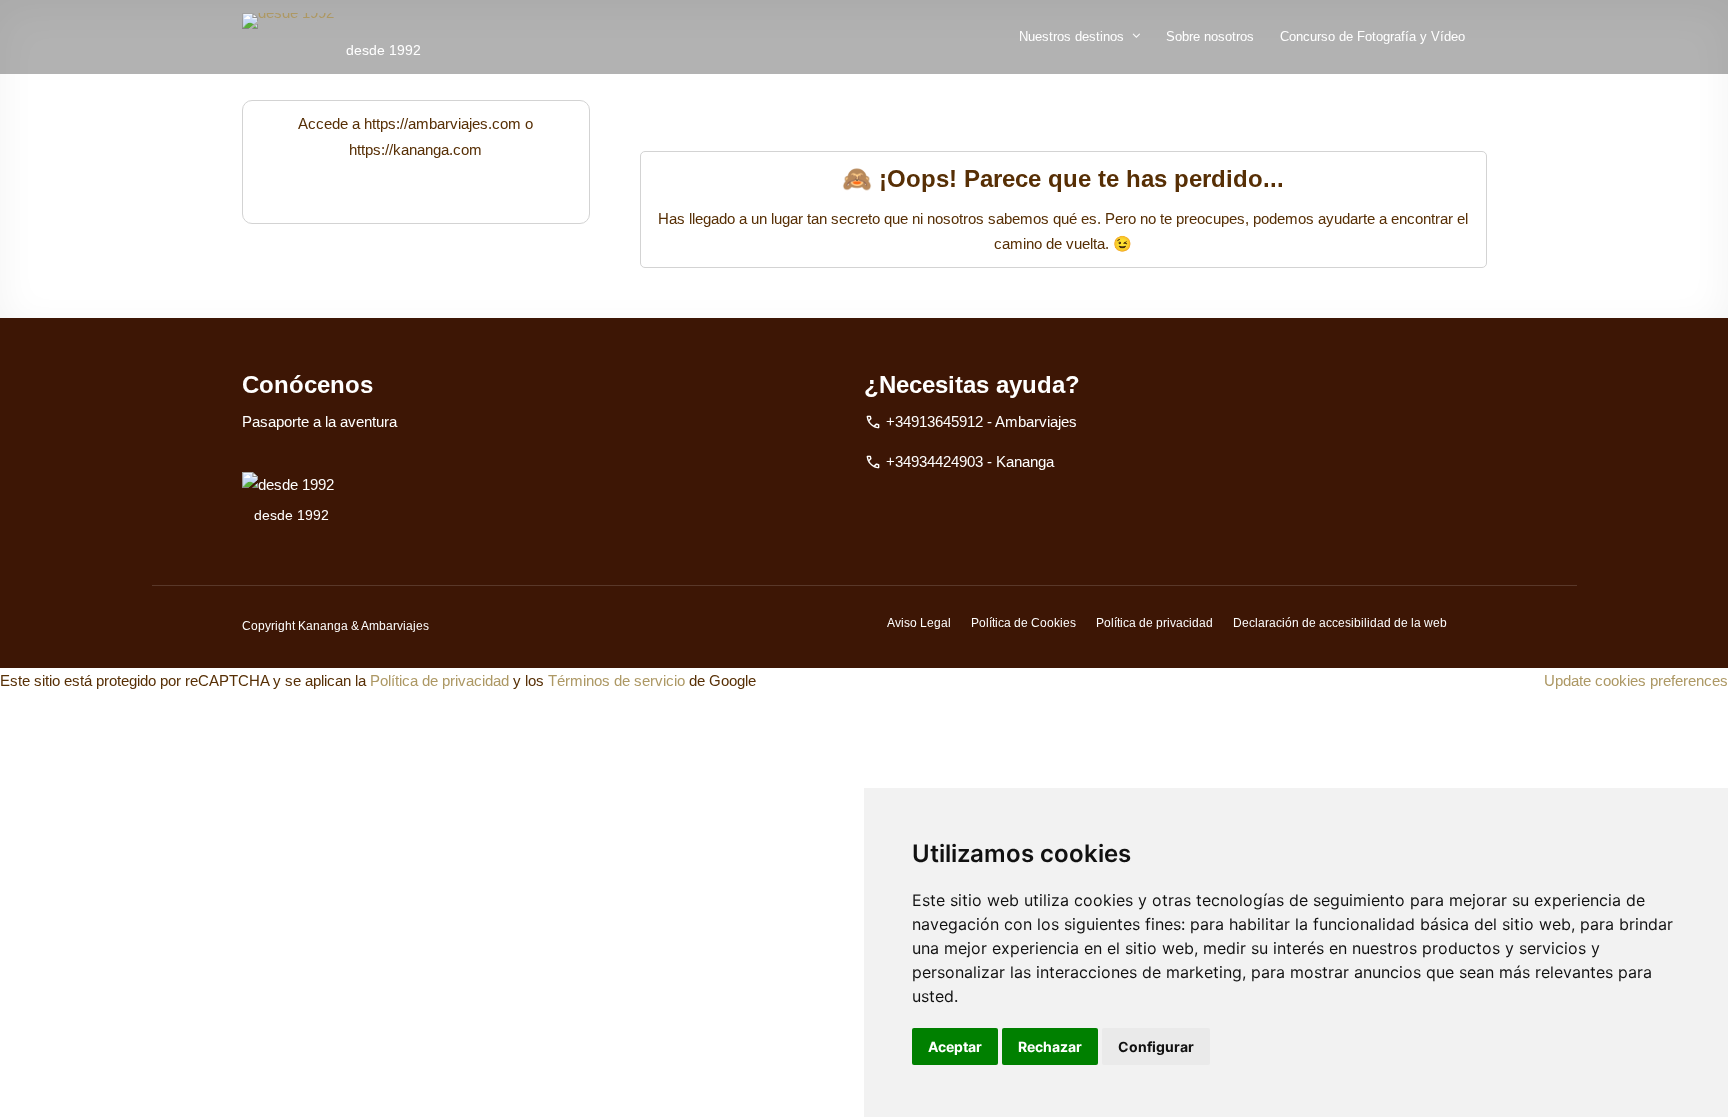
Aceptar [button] (955, 1046)
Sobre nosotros (1210, 36)
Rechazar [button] (1050, 1046)
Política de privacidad (1154, 623)
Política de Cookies (1023, 623)
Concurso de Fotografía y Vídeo (1372, 36)
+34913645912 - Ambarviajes (981, 421)
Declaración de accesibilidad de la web (1340, 623)
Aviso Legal (919, 623)
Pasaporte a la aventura (319, 421)
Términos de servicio (616, 680)
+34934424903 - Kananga (970, 461)
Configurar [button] (1156, 1046)
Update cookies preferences (1636, 680)
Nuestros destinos (1071, 36)
